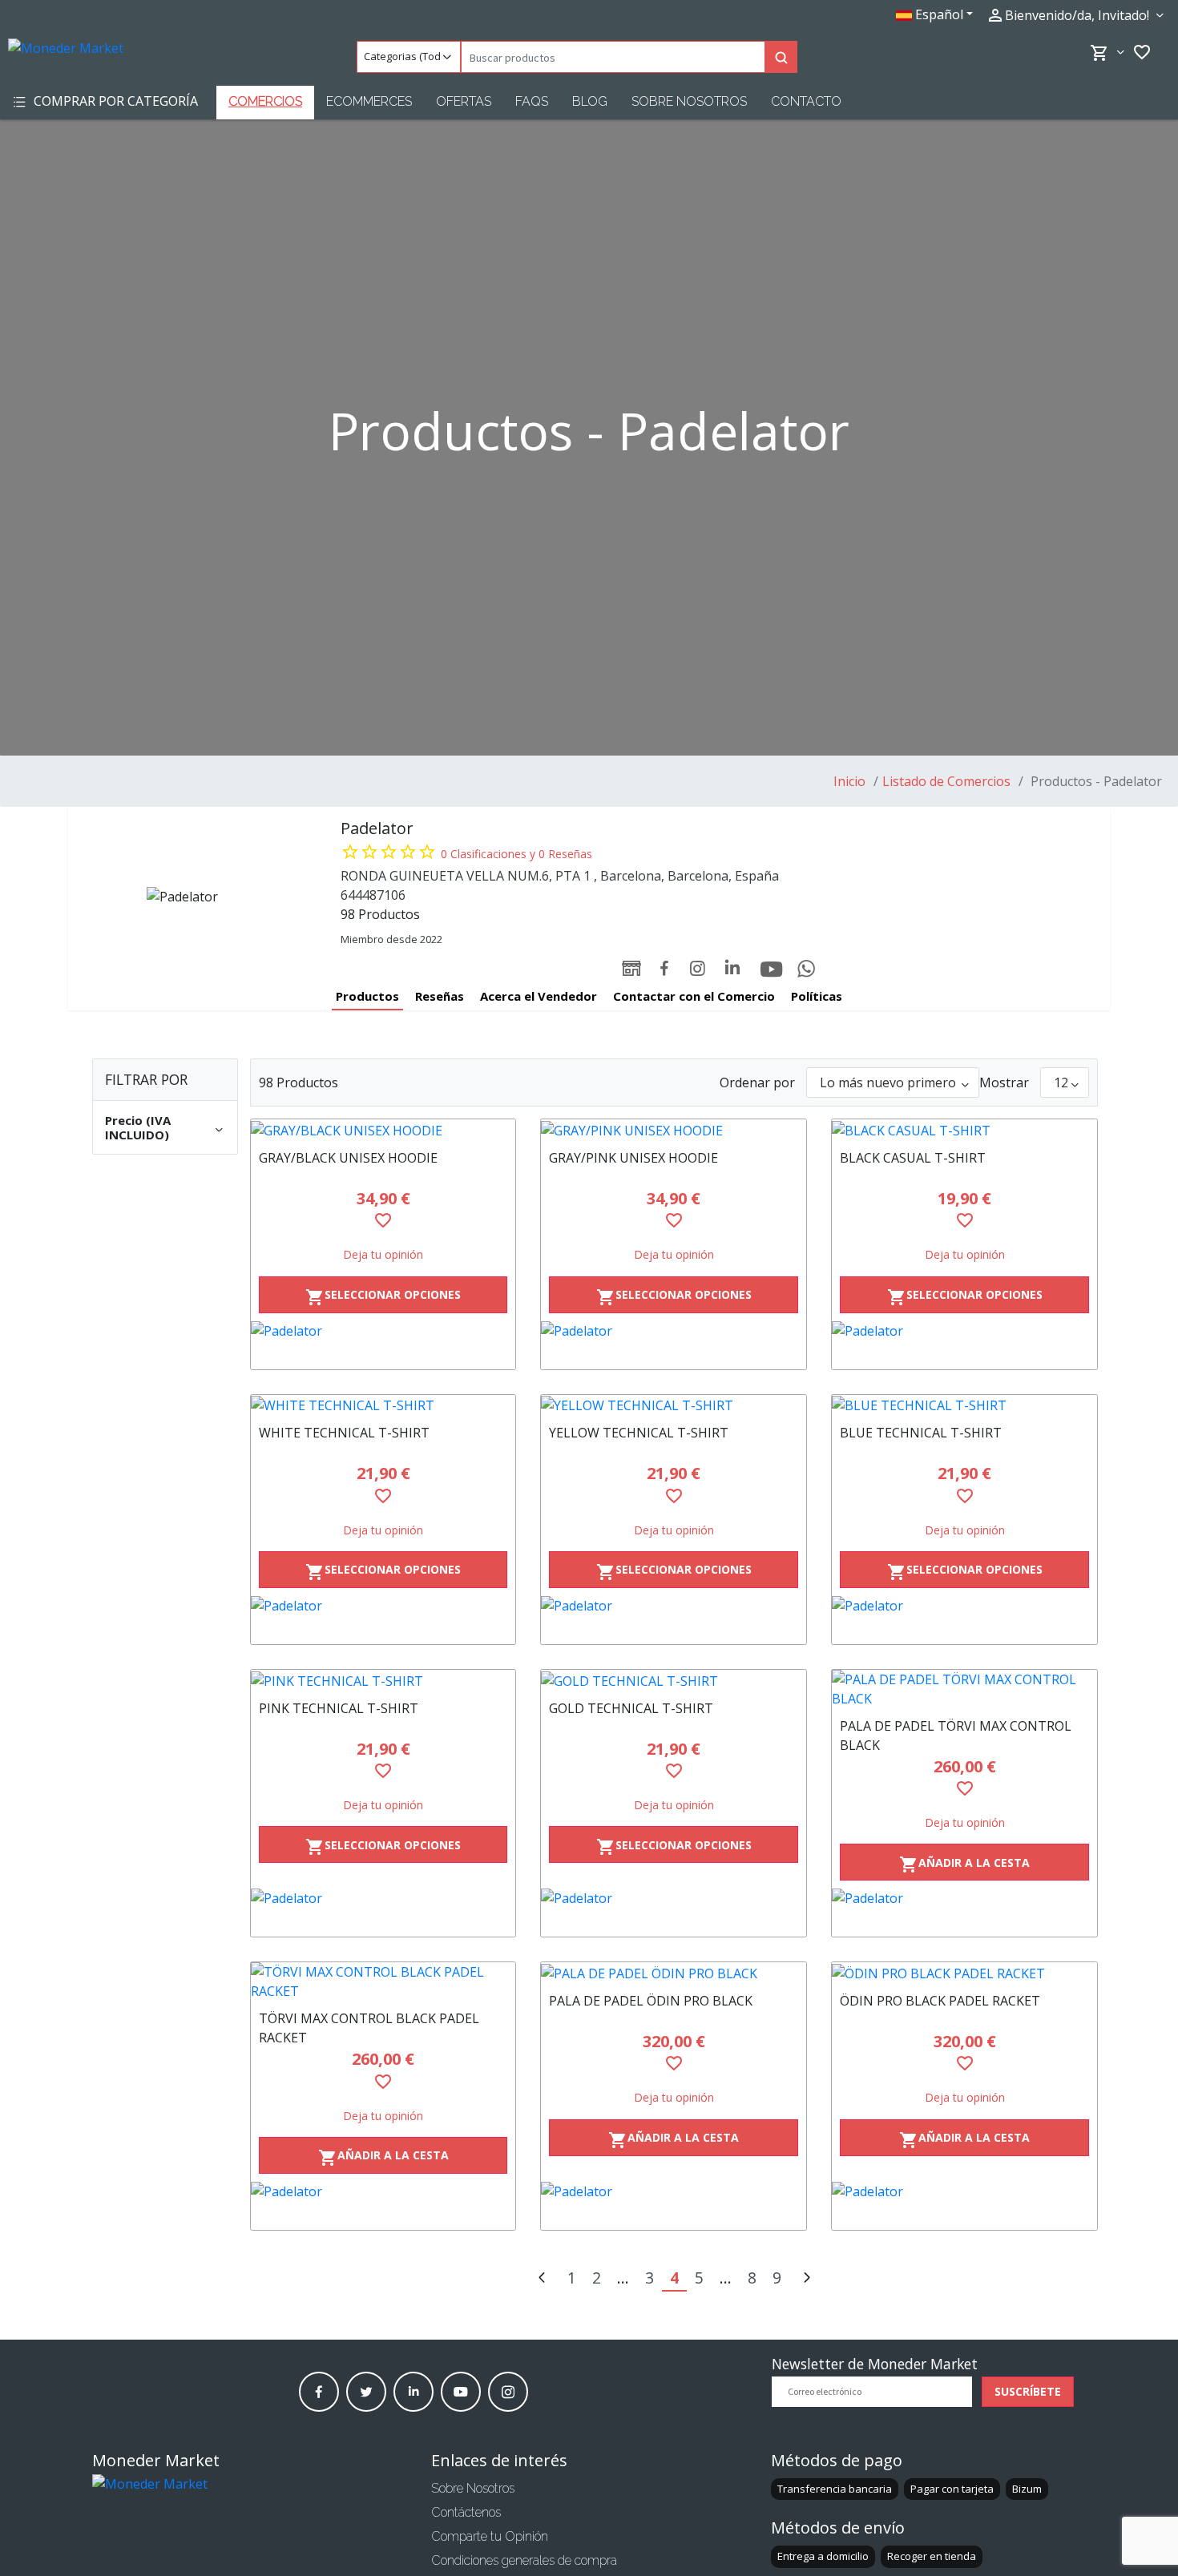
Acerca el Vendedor (539, 996)
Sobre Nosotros (689, 101)
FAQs (532, 101)
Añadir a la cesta (964, 1865)
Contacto (806, 101)
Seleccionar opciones (383, 1297)
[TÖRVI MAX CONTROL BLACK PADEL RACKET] (383, 1981)
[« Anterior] (542, 2279)
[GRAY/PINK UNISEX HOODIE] (674, 1130)
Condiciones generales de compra (524, 2560)
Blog (590, 101)
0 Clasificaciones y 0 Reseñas (516, 854)
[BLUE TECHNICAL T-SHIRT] (964, 1405)
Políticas (817, 996)
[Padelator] (383, 1345)
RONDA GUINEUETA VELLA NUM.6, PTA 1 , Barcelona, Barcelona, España (560, 876)
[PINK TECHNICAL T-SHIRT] (383, 1680)
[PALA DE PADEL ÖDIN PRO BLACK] (674, 1973)
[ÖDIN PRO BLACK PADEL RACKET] (964, 1973)
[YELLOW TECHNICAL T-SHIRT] (674, 1405)
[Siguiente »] (806, 2279)
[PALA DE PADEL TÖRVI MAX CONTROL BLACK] (964, 1689)
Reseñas (440, 996)
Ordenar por (757, 1082)
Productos (367, 996)
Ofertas (464, 101)
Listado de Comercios (946, 781)
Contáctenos (466, 2512)
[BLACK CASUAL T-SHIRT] (964, 1130)
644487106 (373, 895)
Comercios (265, 101)
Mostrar (1004, 1082)
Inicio (849, 781)
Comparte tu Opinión (490, 2536)
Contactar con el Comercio (694, 996)
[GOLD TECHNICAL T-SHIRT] (674, 1680)
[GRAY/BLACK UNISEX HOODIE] (383, 1130)
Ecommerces (369, 101)
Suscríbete (1028, 2391)
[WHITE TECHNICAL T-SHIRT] (383, 1405)
